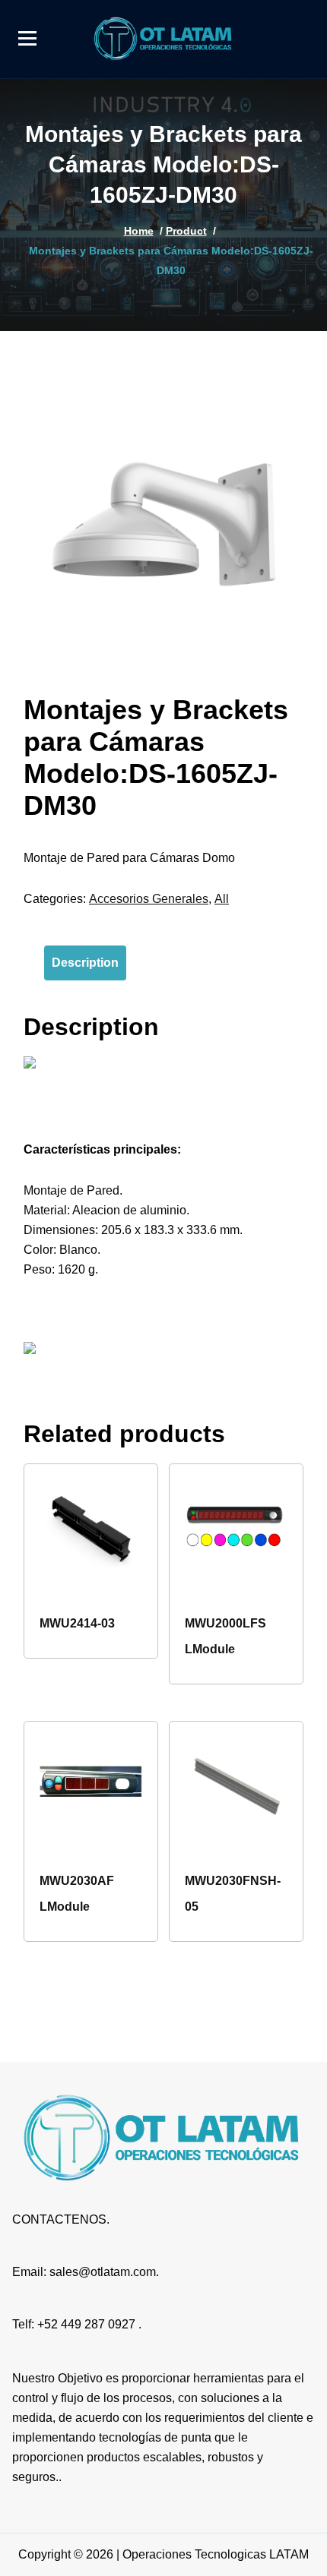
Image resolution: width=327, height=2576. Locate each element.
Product (186, 231)
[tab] (85, 963)
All (222, 899)
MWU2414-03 (77, 1623)
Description (85, 963)
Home (139, 231)
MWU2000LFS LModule (225, 1636)
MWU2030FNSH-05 (233, 1894)
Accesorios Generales (149, 899)
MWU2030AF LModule (77, 1894)
